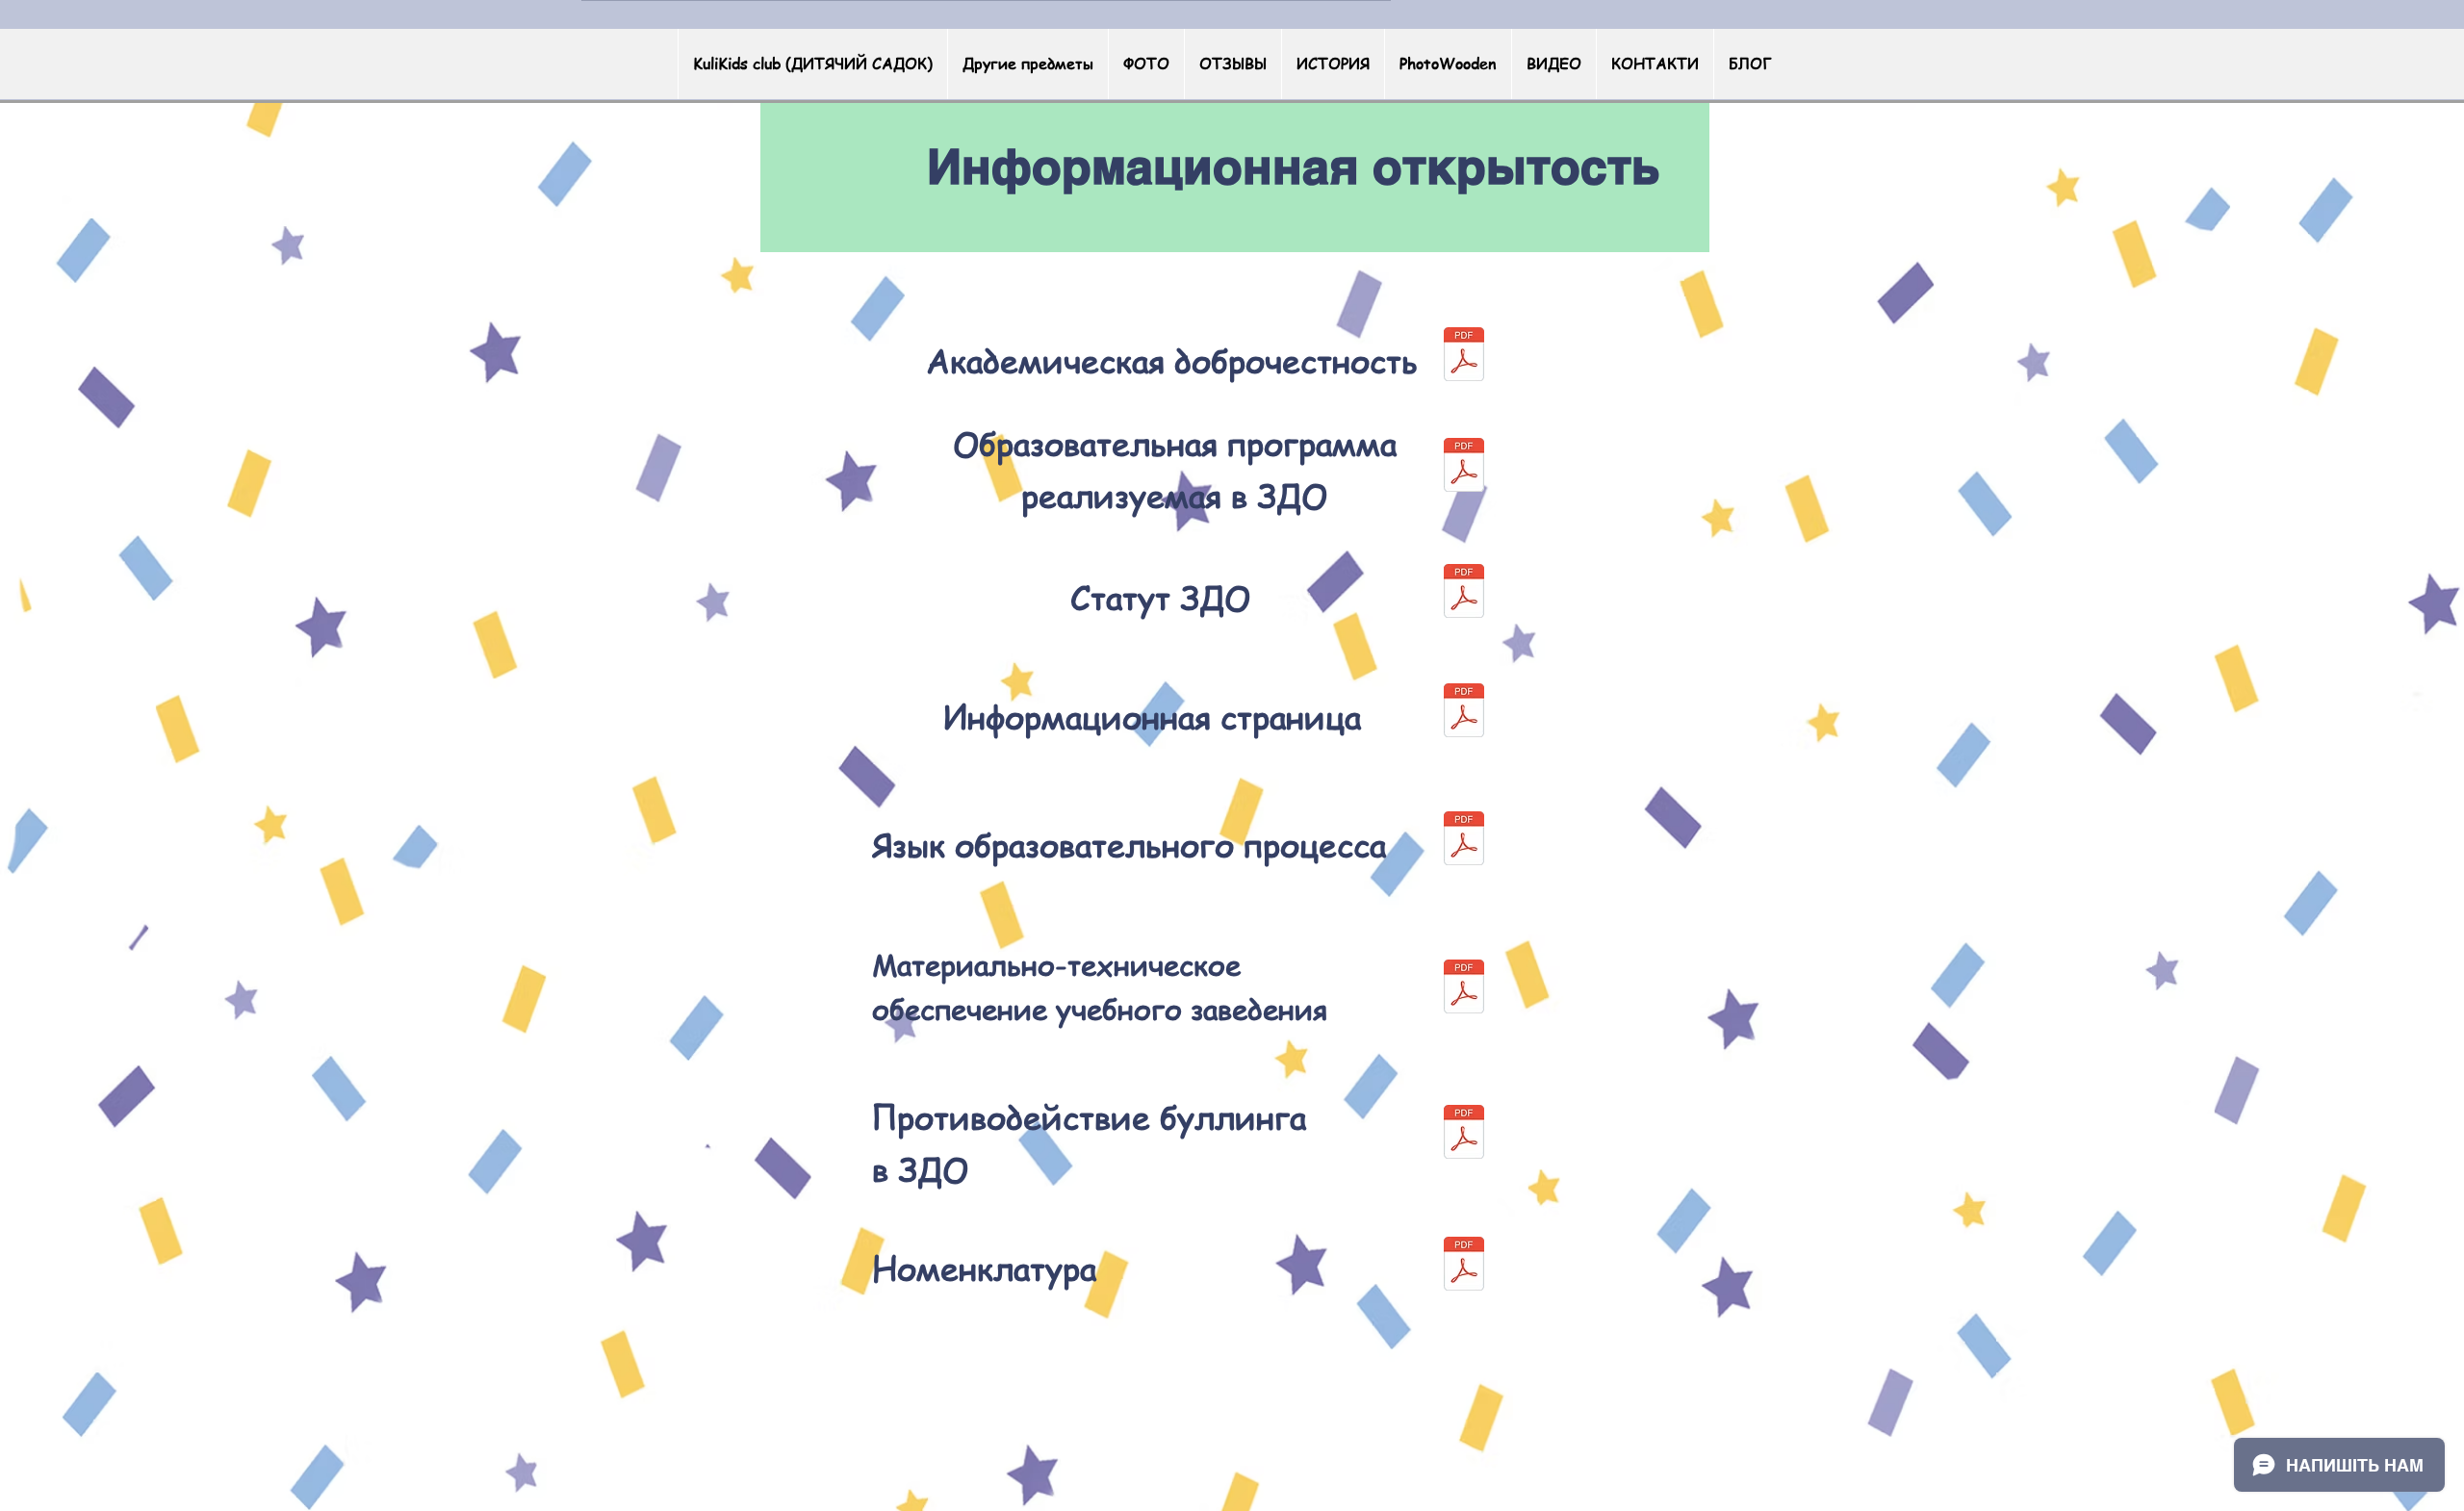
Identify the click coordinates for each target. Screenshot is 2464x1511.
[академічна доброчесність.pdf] (1464, 357)
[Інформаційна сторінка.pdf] (1464, 713)
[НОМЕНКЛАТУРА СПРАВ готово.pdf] (1464, 1266)
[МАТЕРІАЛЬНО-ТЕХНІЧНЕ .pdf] (1464, 989)
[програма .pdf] (1464, 467)
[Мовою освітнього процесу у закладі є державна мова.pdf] (1464, 841)
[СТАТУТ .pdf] (1464, 593)
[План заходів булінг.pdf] (1464, 1134)
